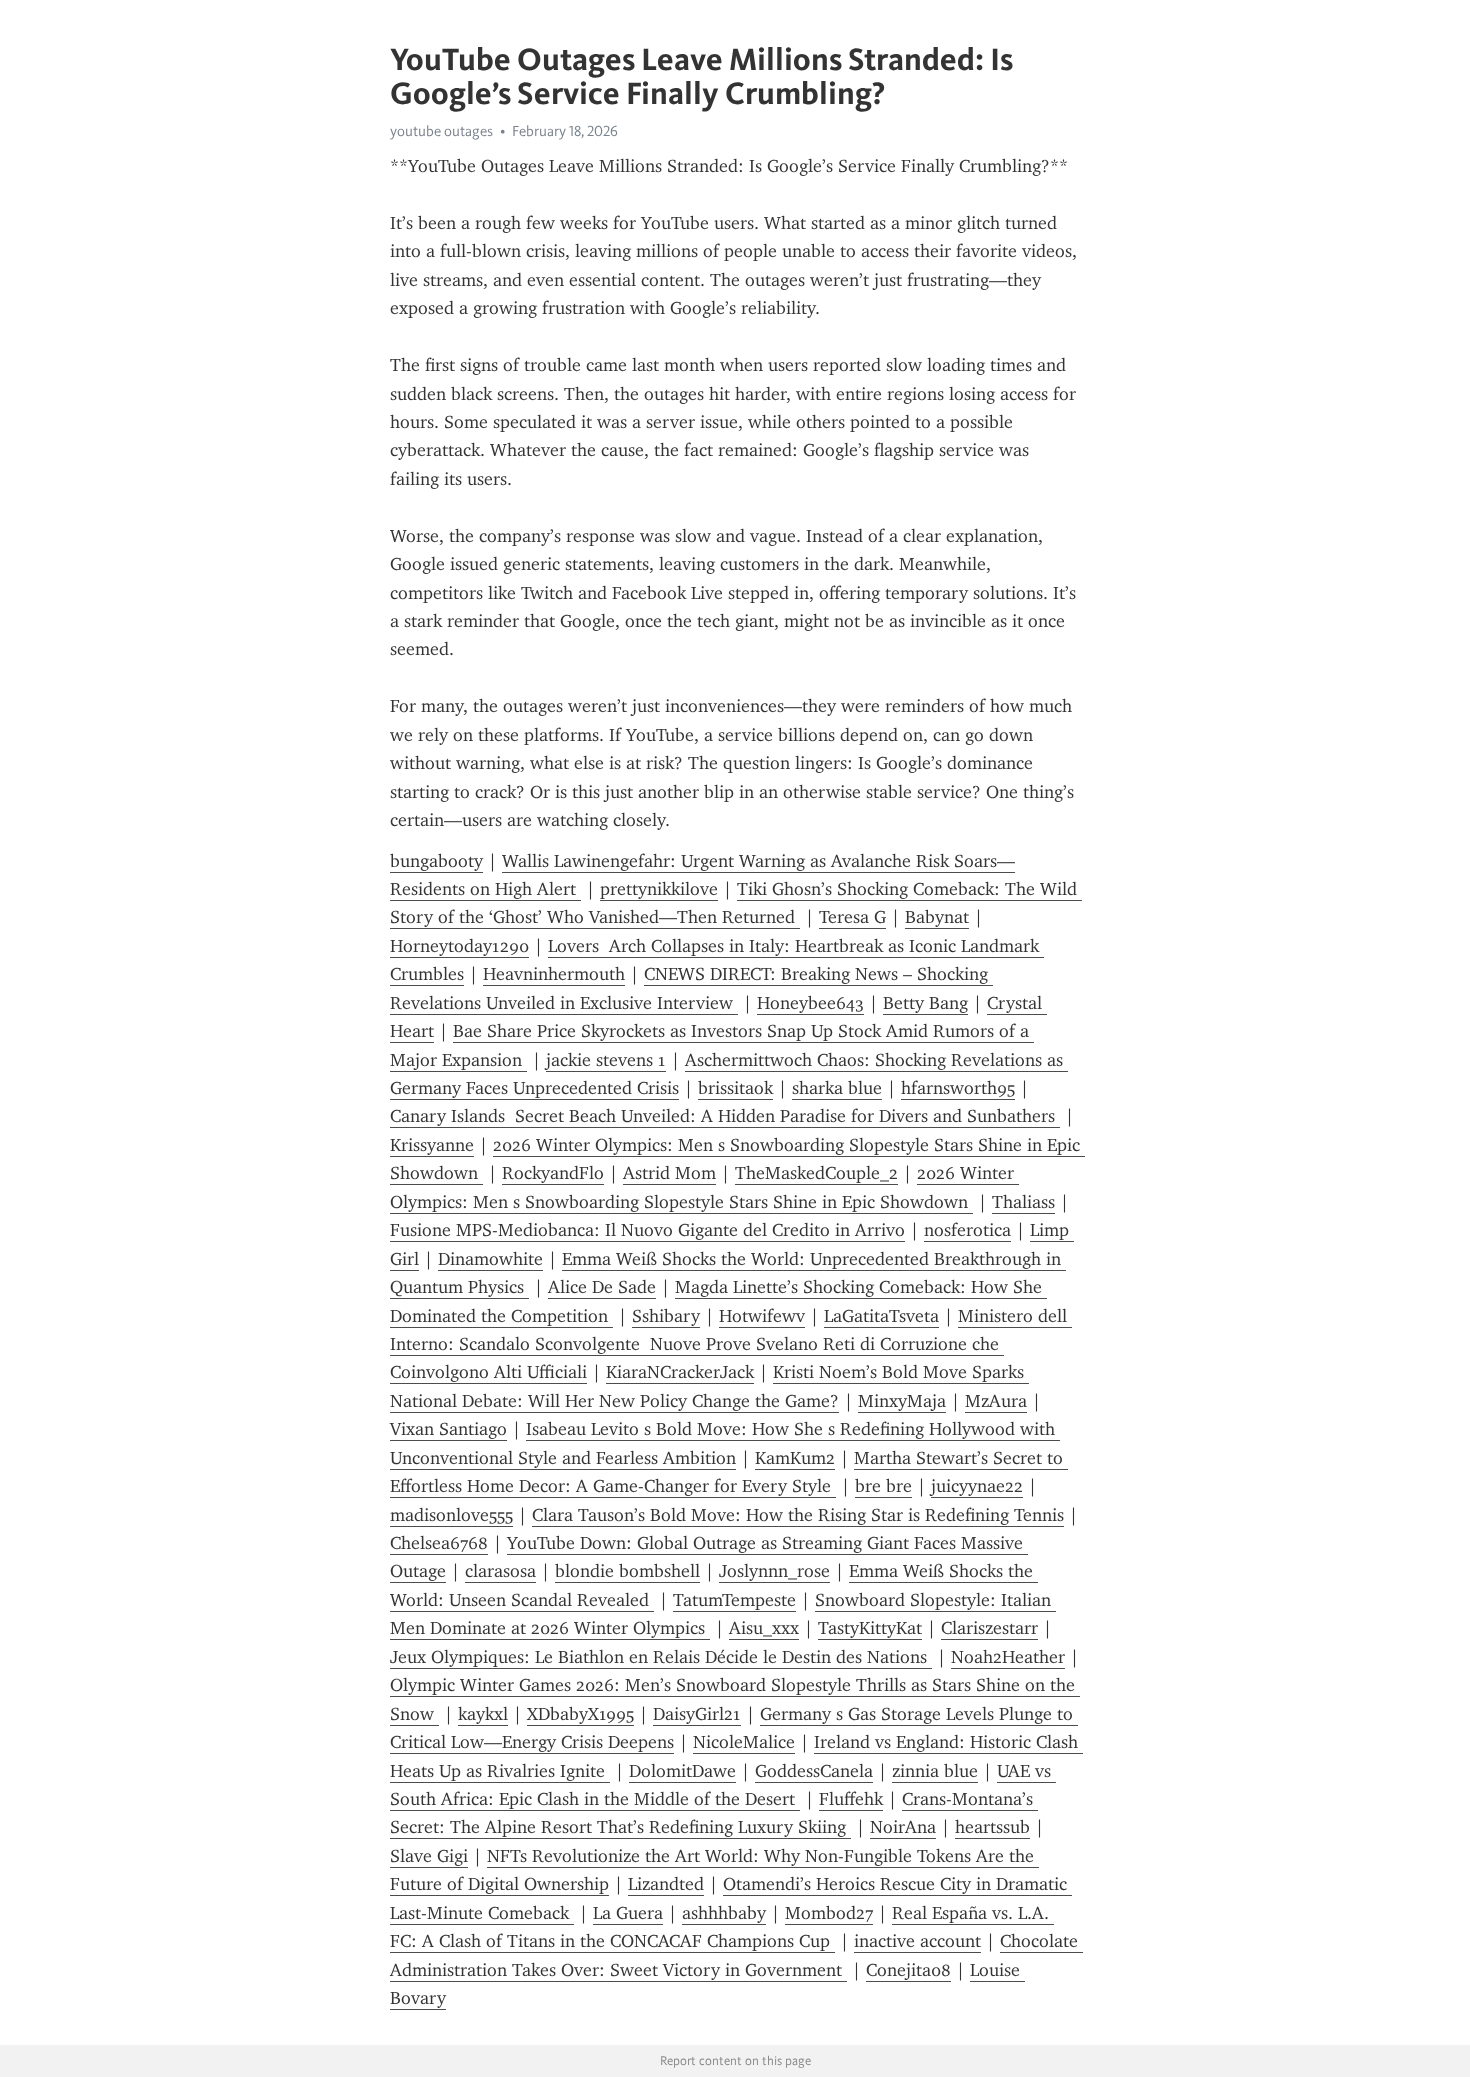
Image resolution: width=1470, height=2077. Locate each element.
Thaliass (1023, 1202)
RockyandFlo (553, 1173)
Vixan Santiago (448, 1429)
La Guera (628, 1913)
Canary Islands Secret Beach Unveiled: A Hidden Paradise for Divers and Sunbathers (725, 1116)
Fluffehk (851, 1799)
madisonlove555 (451, 1515)
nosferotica (967, 1230)
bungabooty (436, 861)
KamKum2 (795, 1458)
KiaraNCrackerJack (680, 1372)
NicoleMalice (744, 1742)
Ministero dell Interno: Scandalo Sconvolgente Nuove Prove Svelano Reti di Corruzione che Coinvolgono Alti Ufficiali (731, 1344)
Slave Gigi (429, 1856)
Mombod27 (829, 1913)
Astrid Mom (669, 1173)
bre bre (883, 1486)
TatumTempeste (734, 1600)
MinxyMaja (902, 1401)
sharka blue (837, 1088)
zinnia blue (935, 1771)
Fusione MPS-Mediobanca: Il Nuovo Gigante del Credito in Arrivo (647, 1230)
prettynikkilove (659, 889)
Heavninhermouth (554, 974)
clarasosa (500, 1571)
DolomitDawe (682, 1771)
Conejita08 (908, 1970)
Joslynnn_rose (774, 1571)
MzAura (996, 1401)
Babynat (937, 917)
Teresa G (852, 917)
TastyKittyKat (870, 1628)
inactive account (917, 1941)
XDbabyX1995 (580, 1714)
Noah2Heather (1008, 1657)
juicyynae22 (977, 1486)
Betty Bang (925, 1003)
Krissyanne (432, 1145)
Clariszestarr (989, 1628)
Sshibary (666, 1316)
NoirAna (903, 1827)
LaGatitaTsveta (881, 1316)
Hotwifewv (762, 1316)
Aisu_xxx (764, 1628)
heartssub (992, 1827)
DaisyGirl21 (697, 1714)
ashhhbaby (724, 1913)
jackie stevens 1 (606, 1060)
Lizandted (666, 1884)
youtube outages (441, 131)
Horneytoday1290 (459, 946)
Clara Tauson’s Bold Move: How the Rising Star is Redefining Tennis (798, 1515)
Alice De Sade (602, 1287)
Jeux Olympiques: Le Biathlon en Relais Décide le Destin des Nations (661, 1657)
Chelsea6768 (439, 1543)
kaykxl (483, 1714)
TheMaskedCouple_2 (816, 1173)
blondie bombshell (627, 1571)
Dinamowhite (490, 1259)
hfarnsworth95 (958, 1088)
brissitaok (735, 1088)
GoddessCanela (814, 1771)
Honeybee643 (810, 1003)
